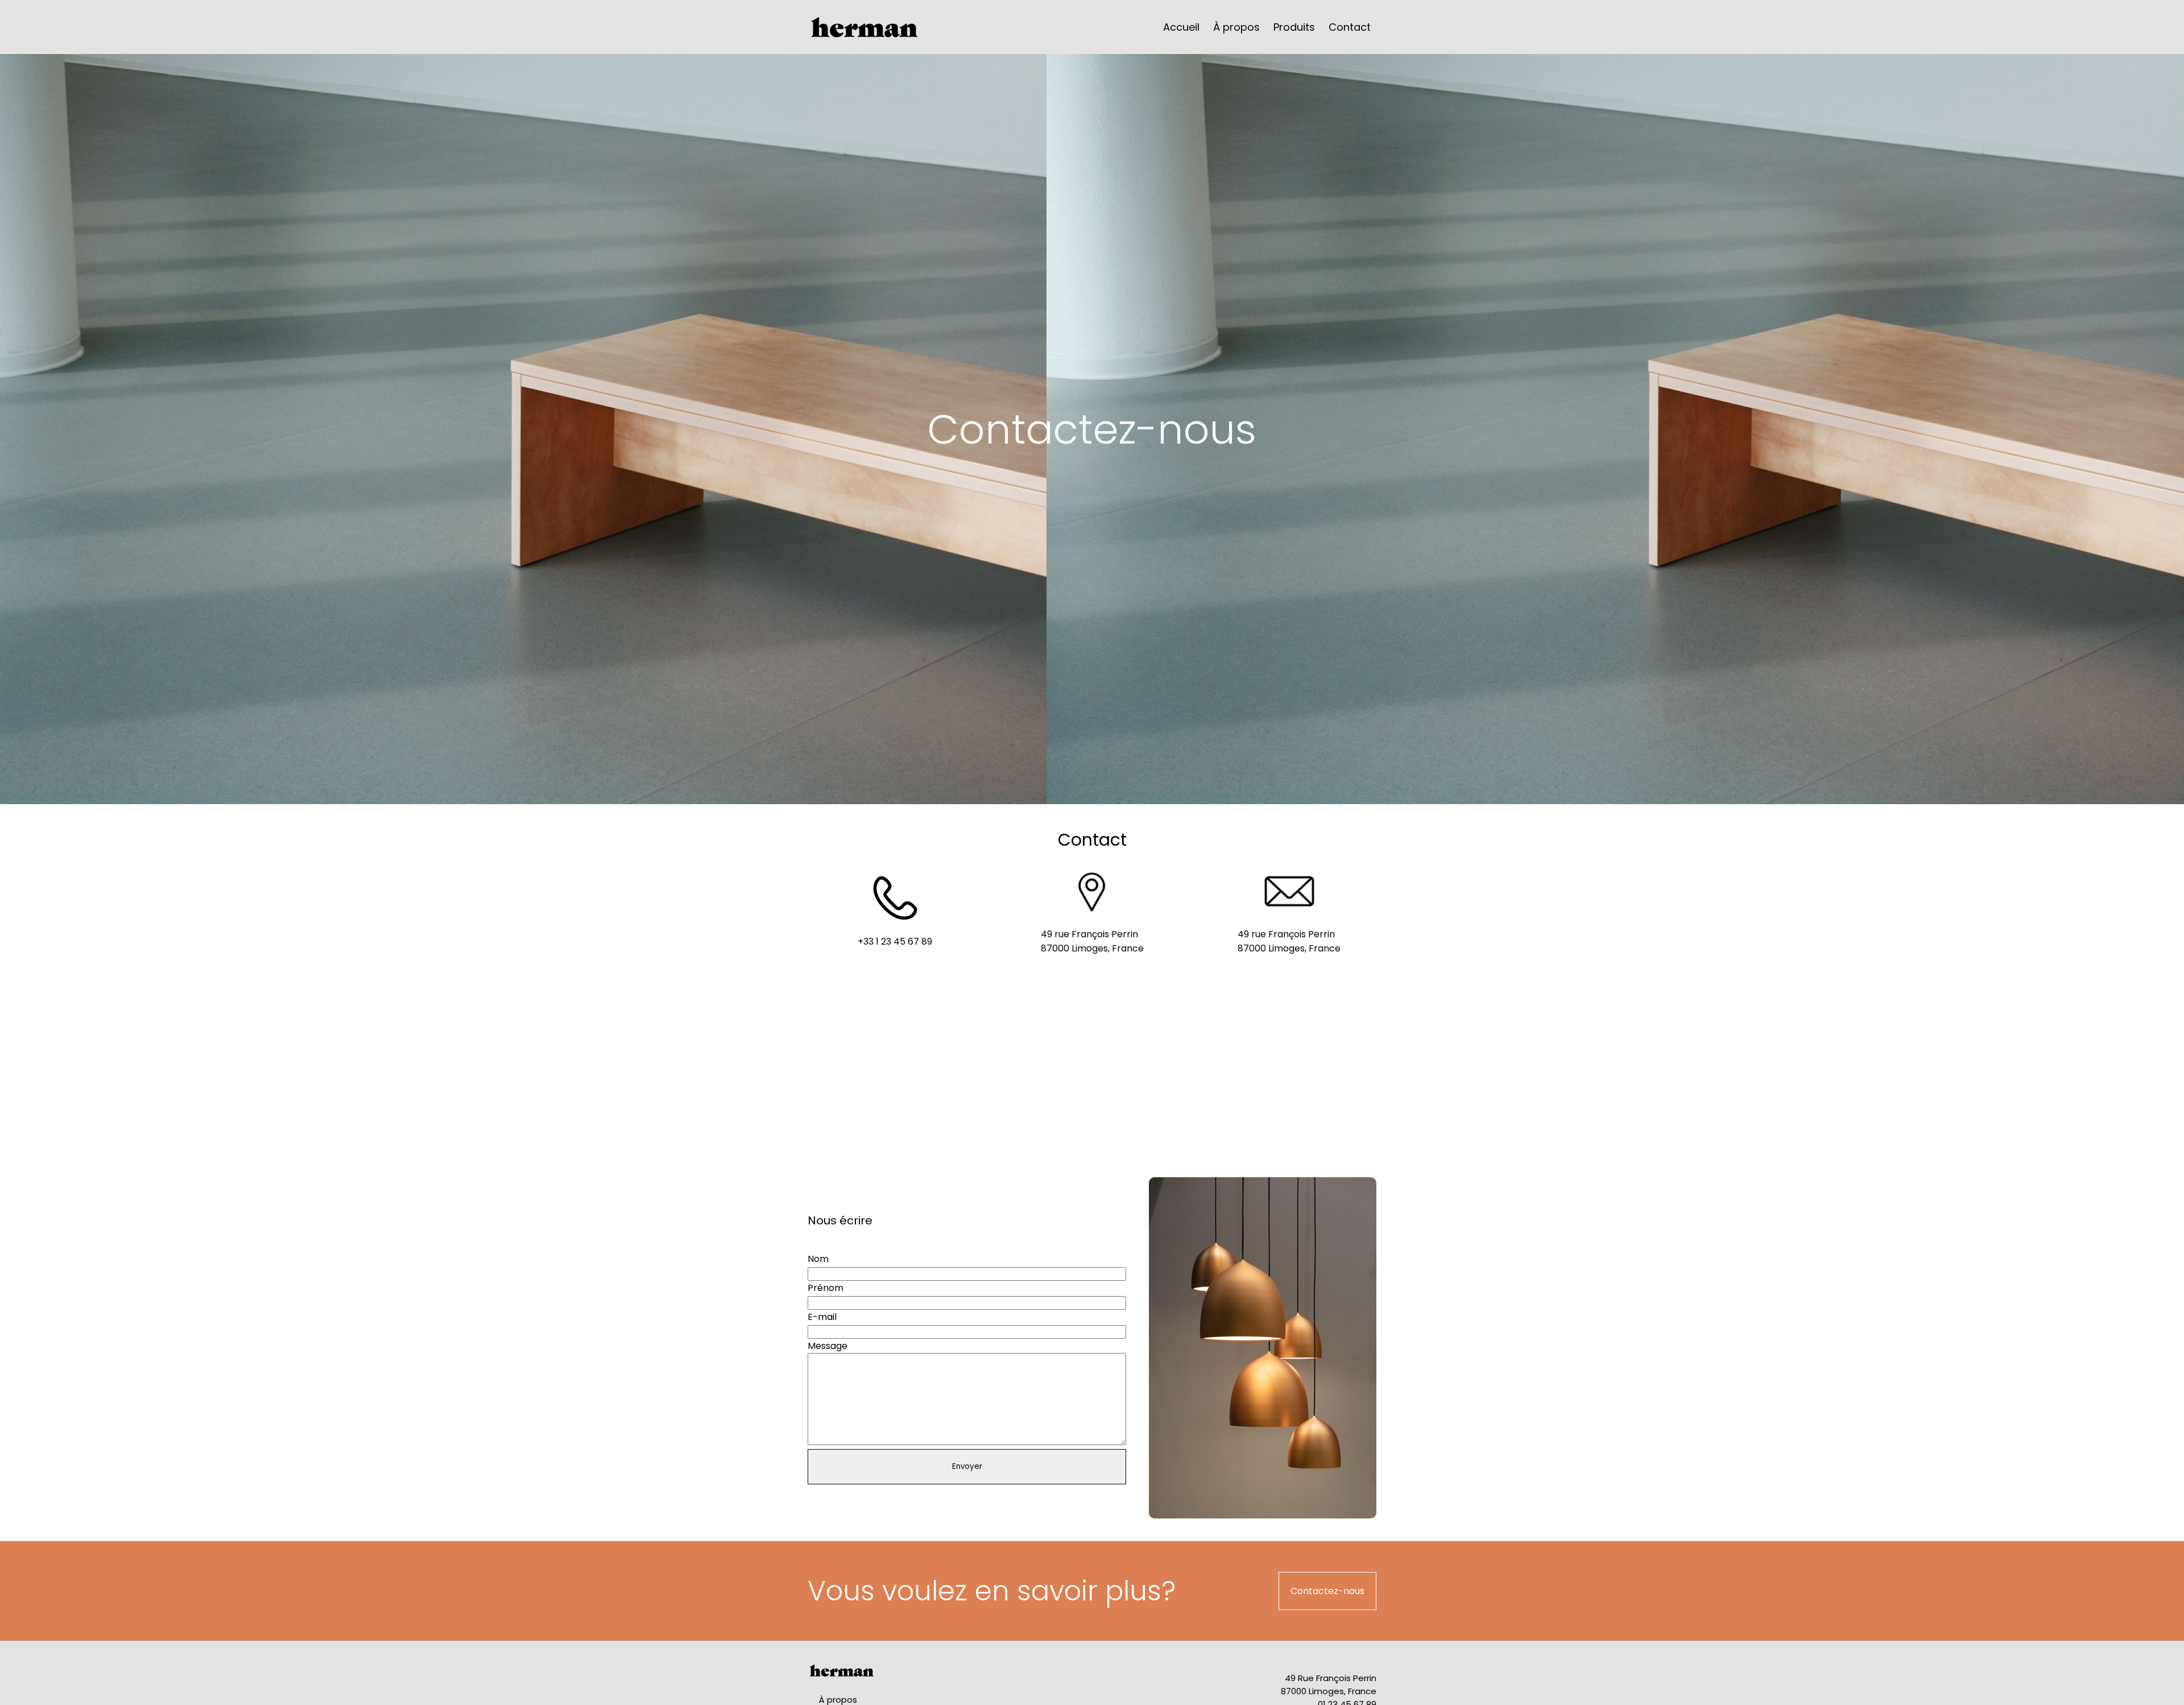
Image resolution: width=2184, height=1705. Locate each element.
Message (828, 1346)
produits (1294, 27)
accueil (1181, 27)
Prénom (826, 1288)
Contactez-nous (1327, 1591)
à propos (1236, 27)
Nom (818, 1259)
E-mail (822, 1317)
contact (1350, 27)
